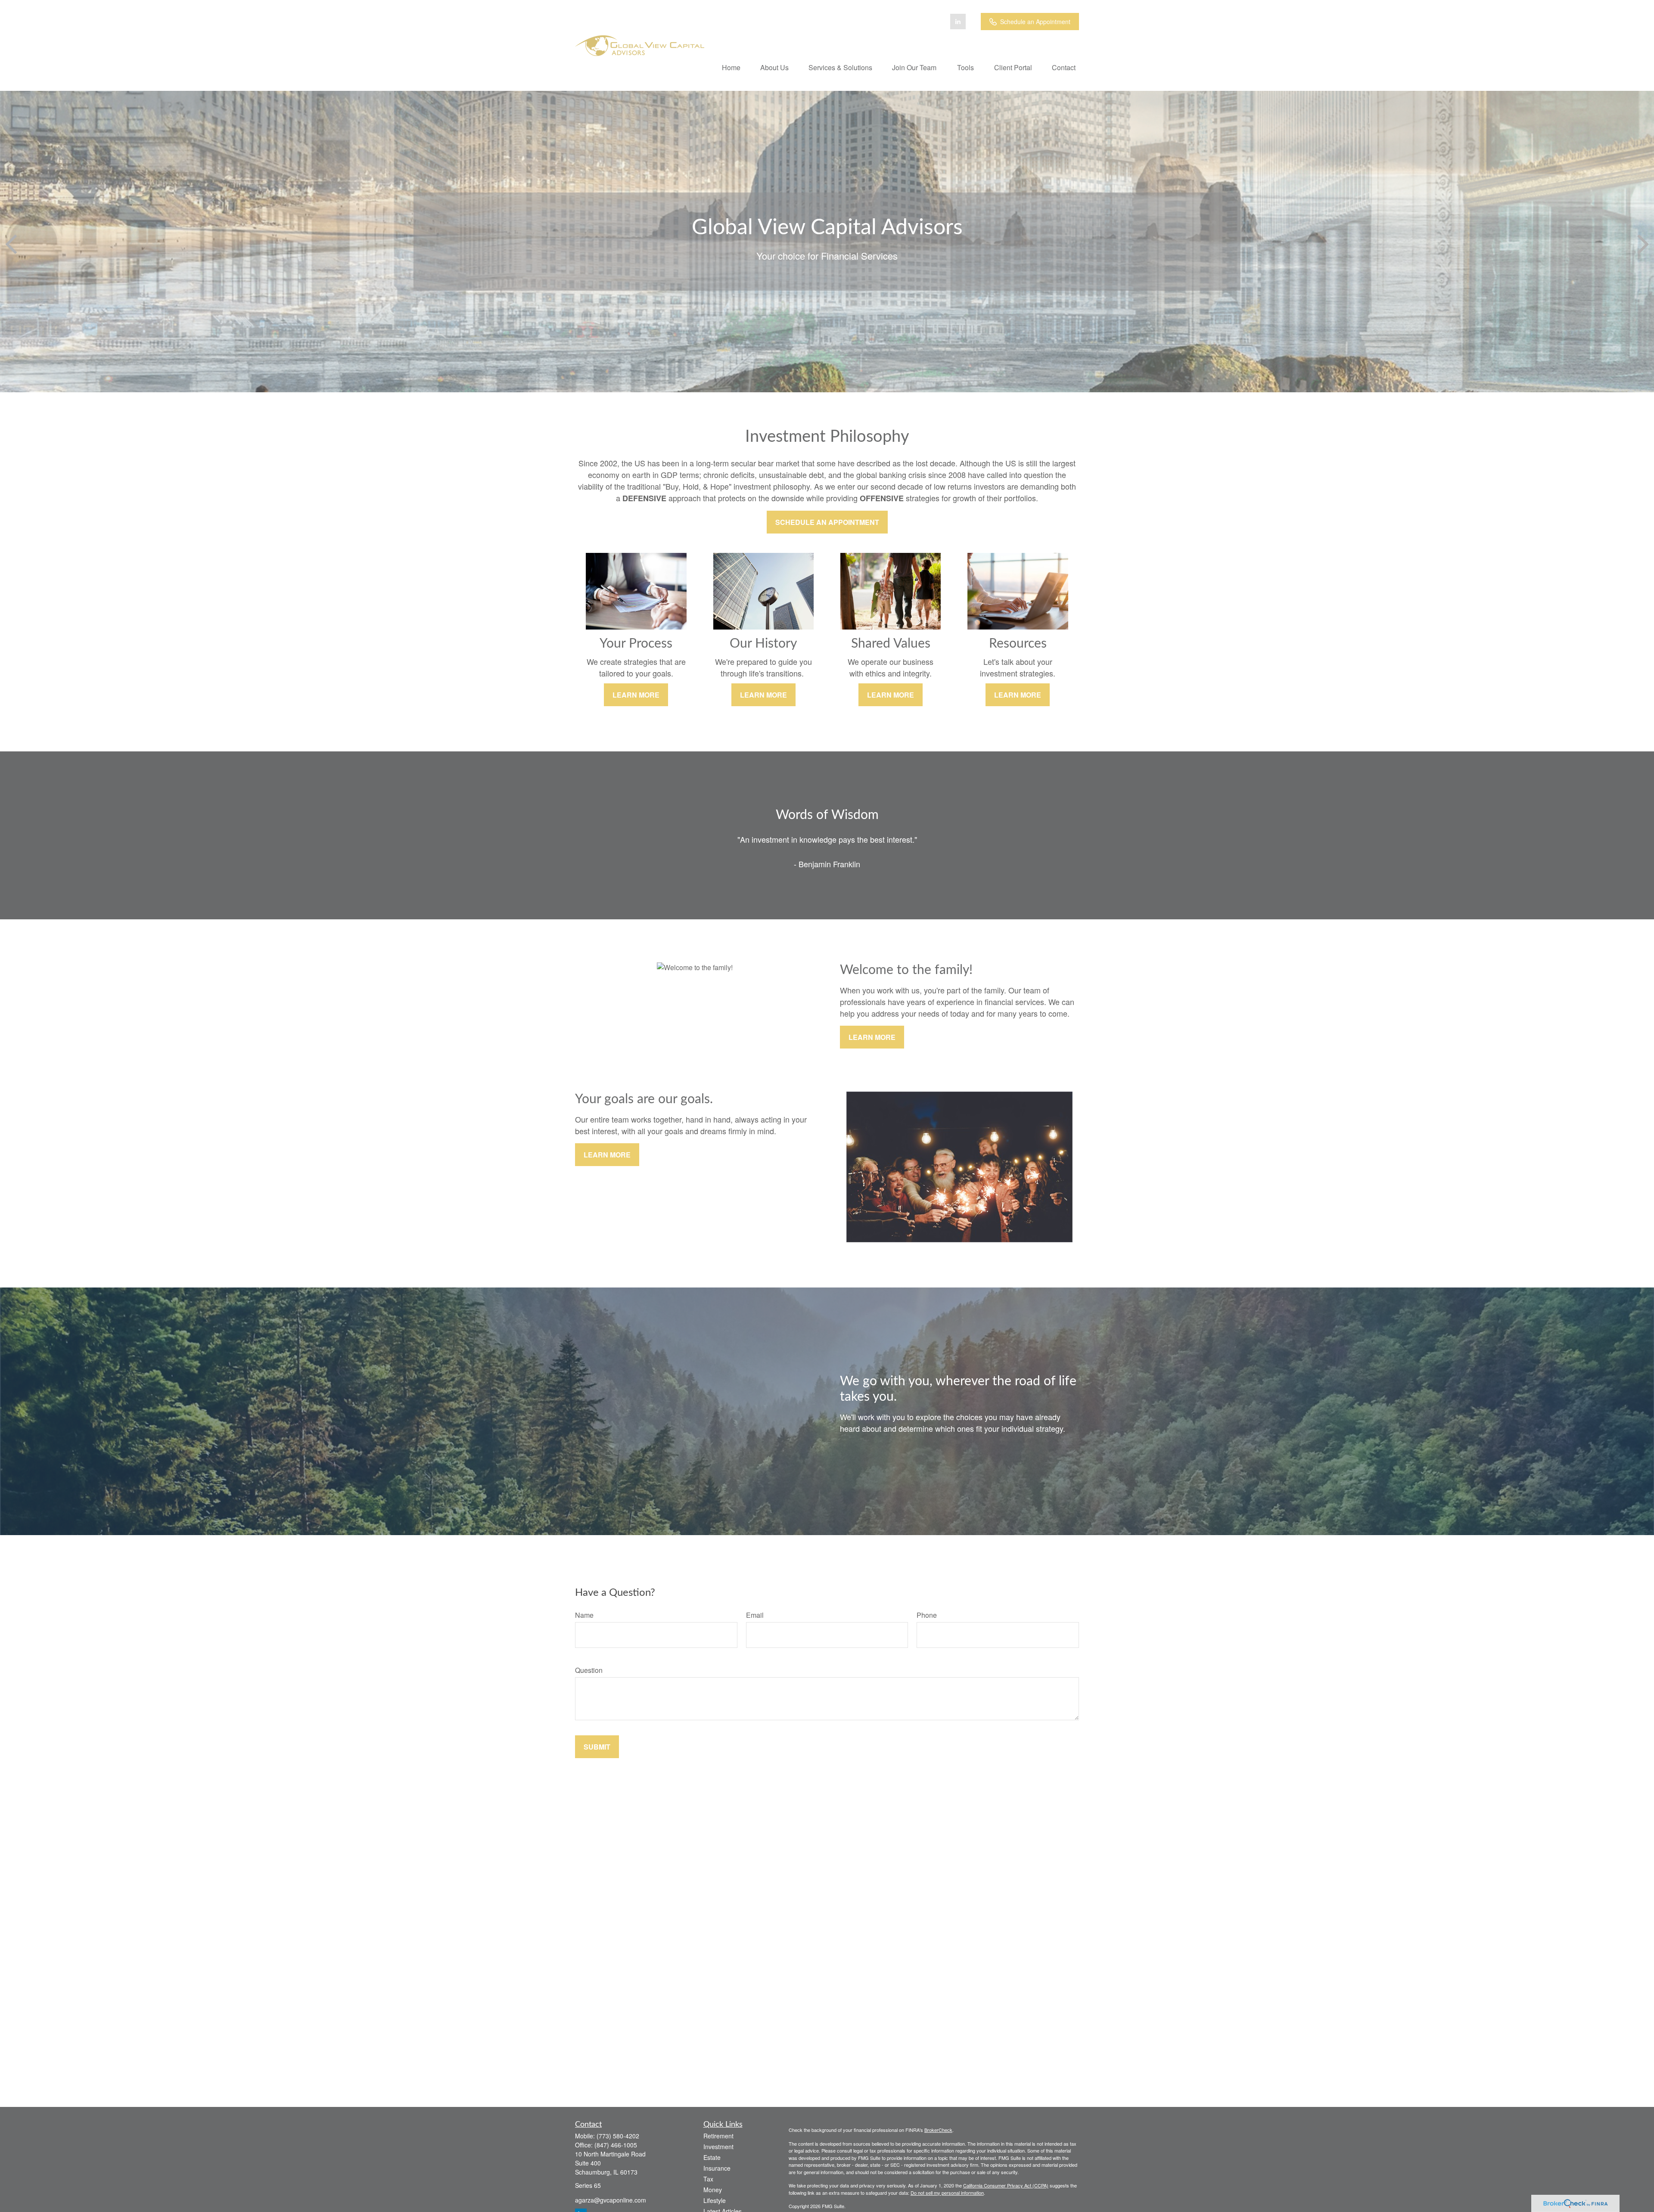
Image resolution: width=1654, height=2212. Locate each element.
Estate (712, 2157)
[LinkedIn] (958, 22)
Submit (597, 1747)
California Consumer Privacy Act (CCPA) (1006, 2185)
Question (589, 1670)
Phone (927, 1615)
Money (713, 2190)
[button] (731, 67)
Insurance (717, 2168)
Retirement (718, 2136)
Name (584, 1615)
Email (755, 1615)
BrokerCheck (938, 2130)
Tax (708, 2179)
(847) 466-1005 (616, 2145)
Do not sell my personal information (947, 2193)
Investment (718, 2147)
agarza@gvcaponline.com (611, 2200)
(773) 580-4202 (618, 2136)
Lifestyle (715, 2200)
